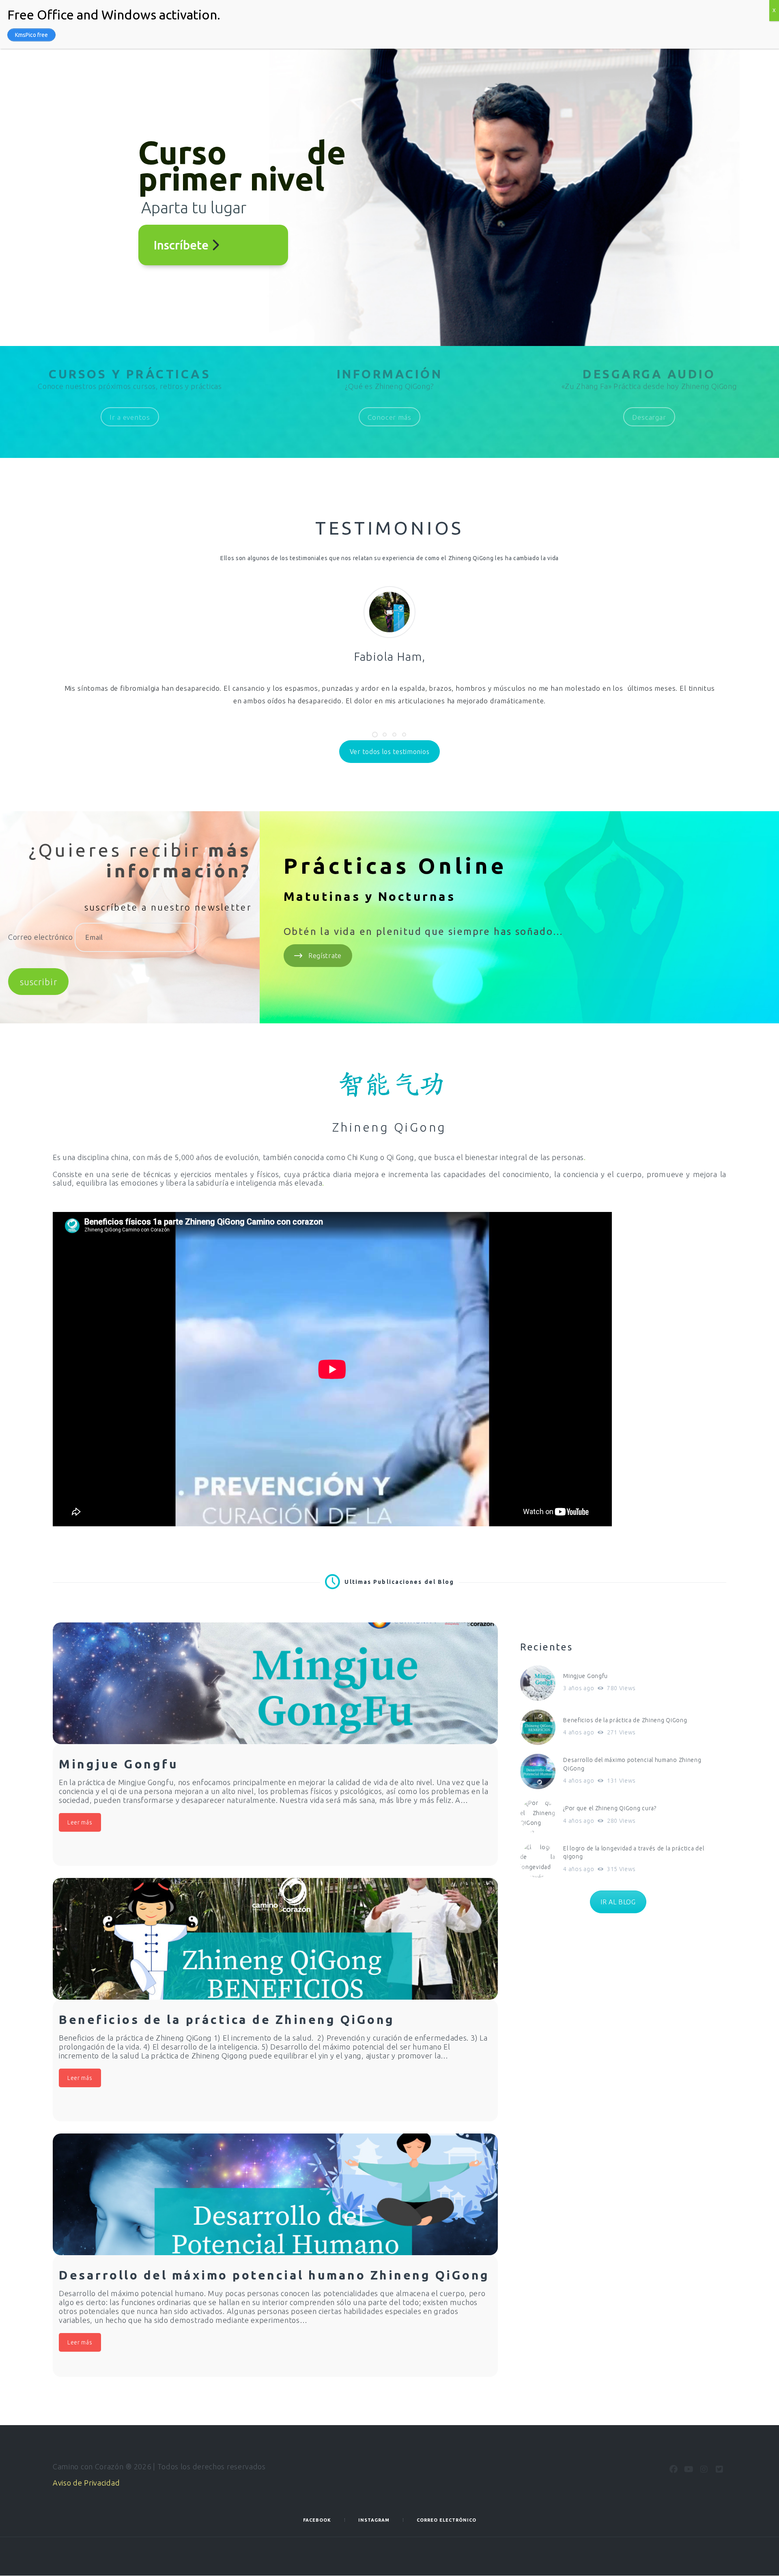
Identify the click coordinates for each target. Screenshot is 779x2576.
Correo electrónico (41, 937)
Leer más (80, 1822)
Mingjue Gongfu (585, 1676)
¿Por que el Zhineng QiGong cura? (610, 1808)
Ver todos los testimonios (390, 752)
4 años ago (579, 1732)
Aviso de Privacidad (86, 2483)
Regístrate (325, 956)
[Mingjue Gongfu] (275, 1683)
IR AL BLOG (618, 1902)
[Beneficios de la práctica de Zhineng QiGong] (275, 1939)
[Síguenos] (674, 2469)
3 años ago (579, 1688)
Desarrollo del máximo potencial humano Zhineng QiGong (632, 1764)
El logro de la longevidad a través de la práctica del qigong (634, 1853)
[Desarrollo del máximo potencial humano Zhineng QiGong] (275, 2194)
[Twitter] (719, 2469)
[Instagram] (704, 2469)
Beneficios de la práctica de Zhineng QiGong (625, 1720)
